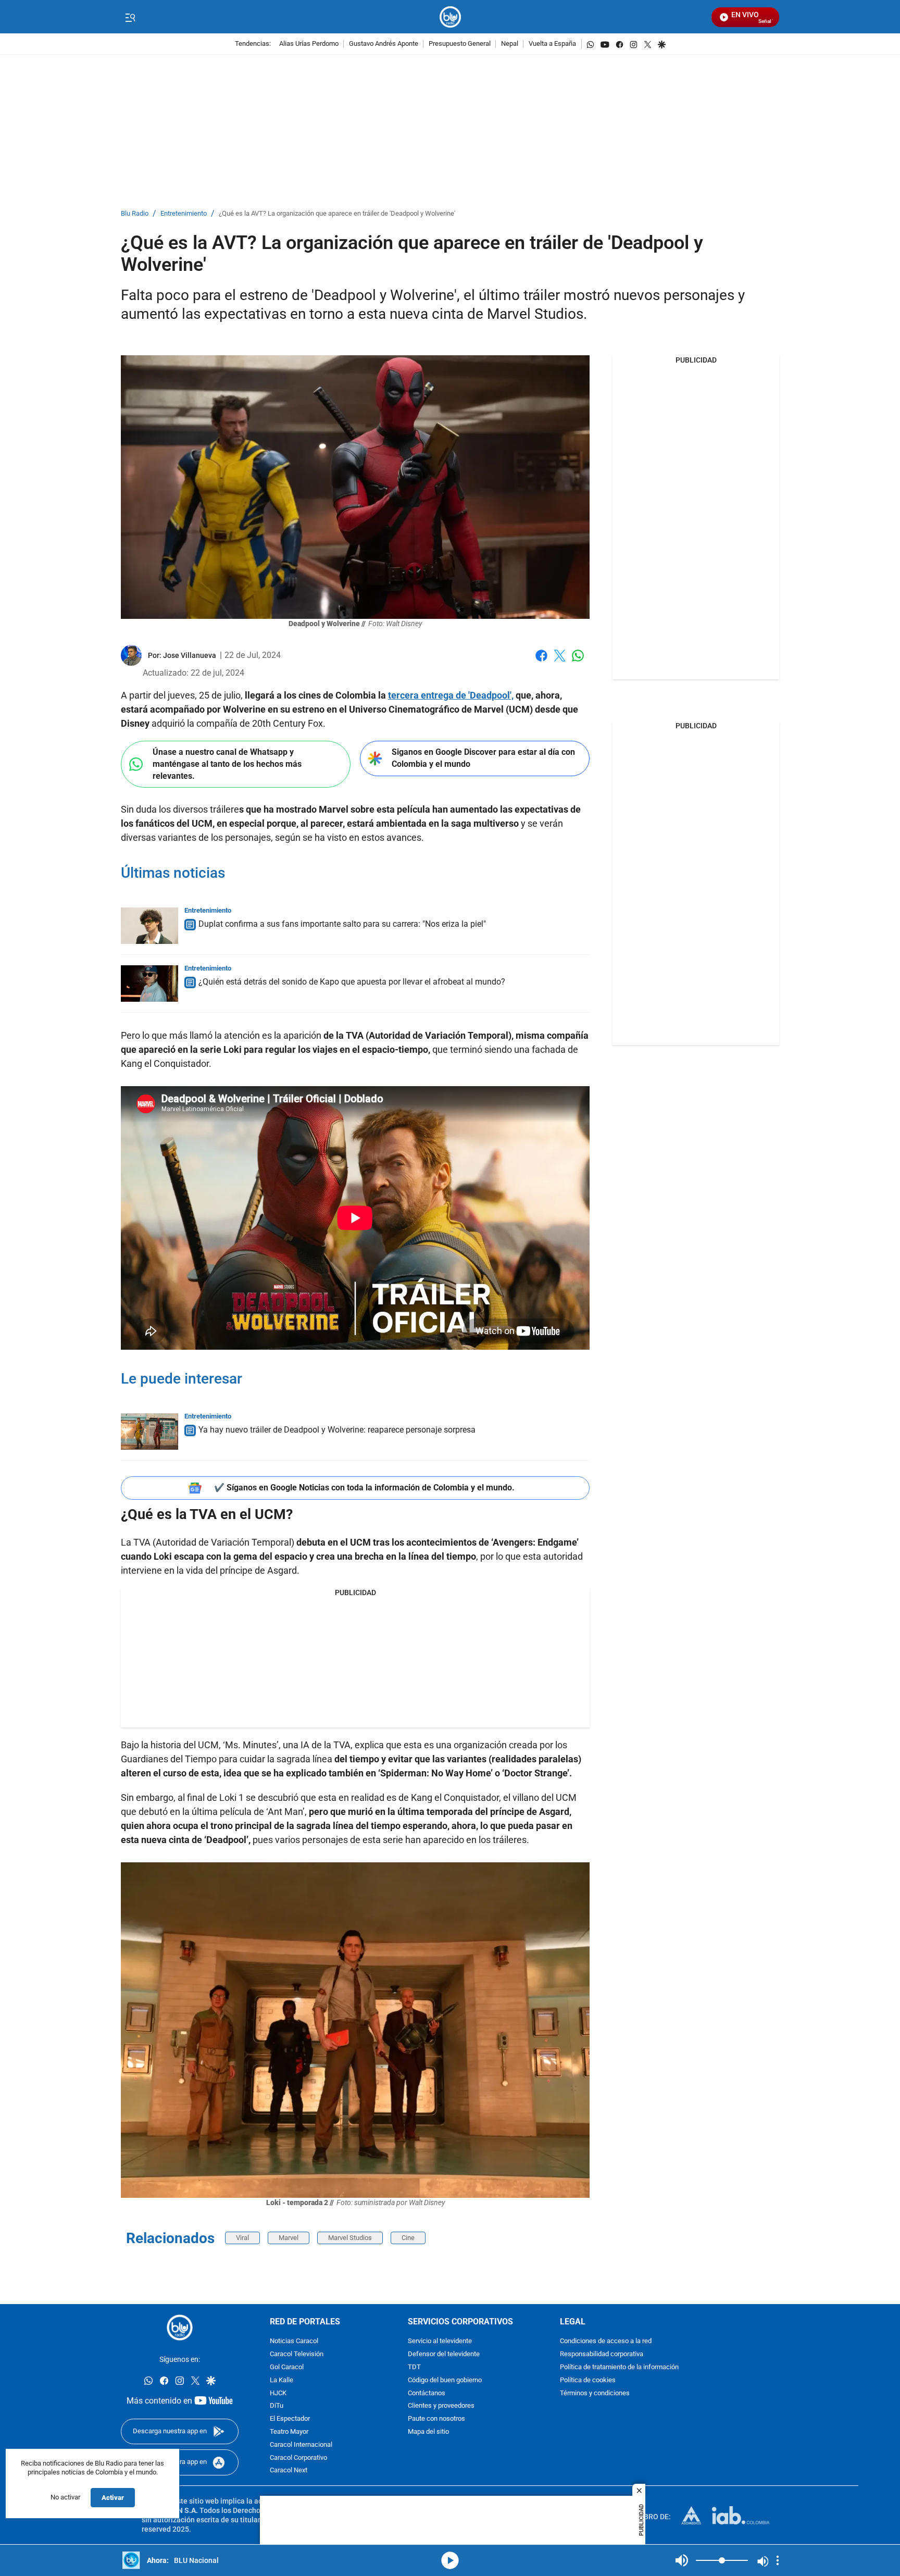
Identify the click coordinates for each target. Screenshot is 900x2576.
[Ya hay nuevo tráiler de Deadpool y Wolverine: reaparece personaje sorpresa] (149, 1432)
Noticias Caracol (294, 2342)
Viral (242, 2238)
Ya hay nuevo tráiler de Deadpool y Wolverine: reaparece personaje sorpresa (337, 1430)
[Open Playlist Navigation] (778, 2560)
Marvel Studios (350, 2238)
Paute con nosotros (436, 2419)
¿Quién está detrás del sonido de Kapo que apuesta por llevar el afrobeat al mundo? (352, 982)
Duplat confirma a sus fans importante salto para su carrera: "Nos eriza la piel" (342, 924)
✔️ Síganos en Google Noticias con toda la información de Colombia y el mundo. (364, 1488)
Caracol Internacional (301, 2445)
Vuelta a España (552, 44)
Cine (408, 2238)
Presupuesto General (460, 44)
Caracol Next (289, 2471)
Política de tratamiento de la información (619, 2367)
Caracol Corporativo (298, 2458)
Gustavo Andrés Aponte (384, 44)
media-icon (450, 2560)
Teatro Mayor (289, 2432)
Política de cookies (588, 2380)
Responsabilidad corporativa (602, 2354)
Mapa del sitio (428, 2432)
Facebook (541, 662)
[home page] (450, 17)
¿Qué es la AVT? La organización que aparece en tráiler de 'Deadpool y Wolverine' (337, 214)
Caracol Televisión (297, 2354)
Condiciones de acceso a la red (606, 2342)
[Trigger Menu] (130, 17)
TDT (414, 2367)
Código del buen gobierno (445, 2380)
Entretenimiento (184, 214)
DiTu (277, 2406)
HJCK (278, 2393)
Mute (682, 2560)
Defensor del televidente (444, 2354)
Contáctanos (427, 2393)
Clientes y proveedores (441, 2406)
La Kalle (282, 2380)
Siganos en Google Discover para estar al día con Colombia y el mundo (483, 758)
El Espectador (290, 2419)
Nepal (510, 44)
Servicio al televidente (440, 2342)
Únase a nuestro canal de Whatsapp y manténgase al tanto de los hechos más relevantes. (227, 764)
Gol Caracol (287, 2367)
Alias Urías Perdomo (309, 44)
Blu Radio (135, 214)
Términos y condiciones (595, 2393)
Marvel (289, 2238)
